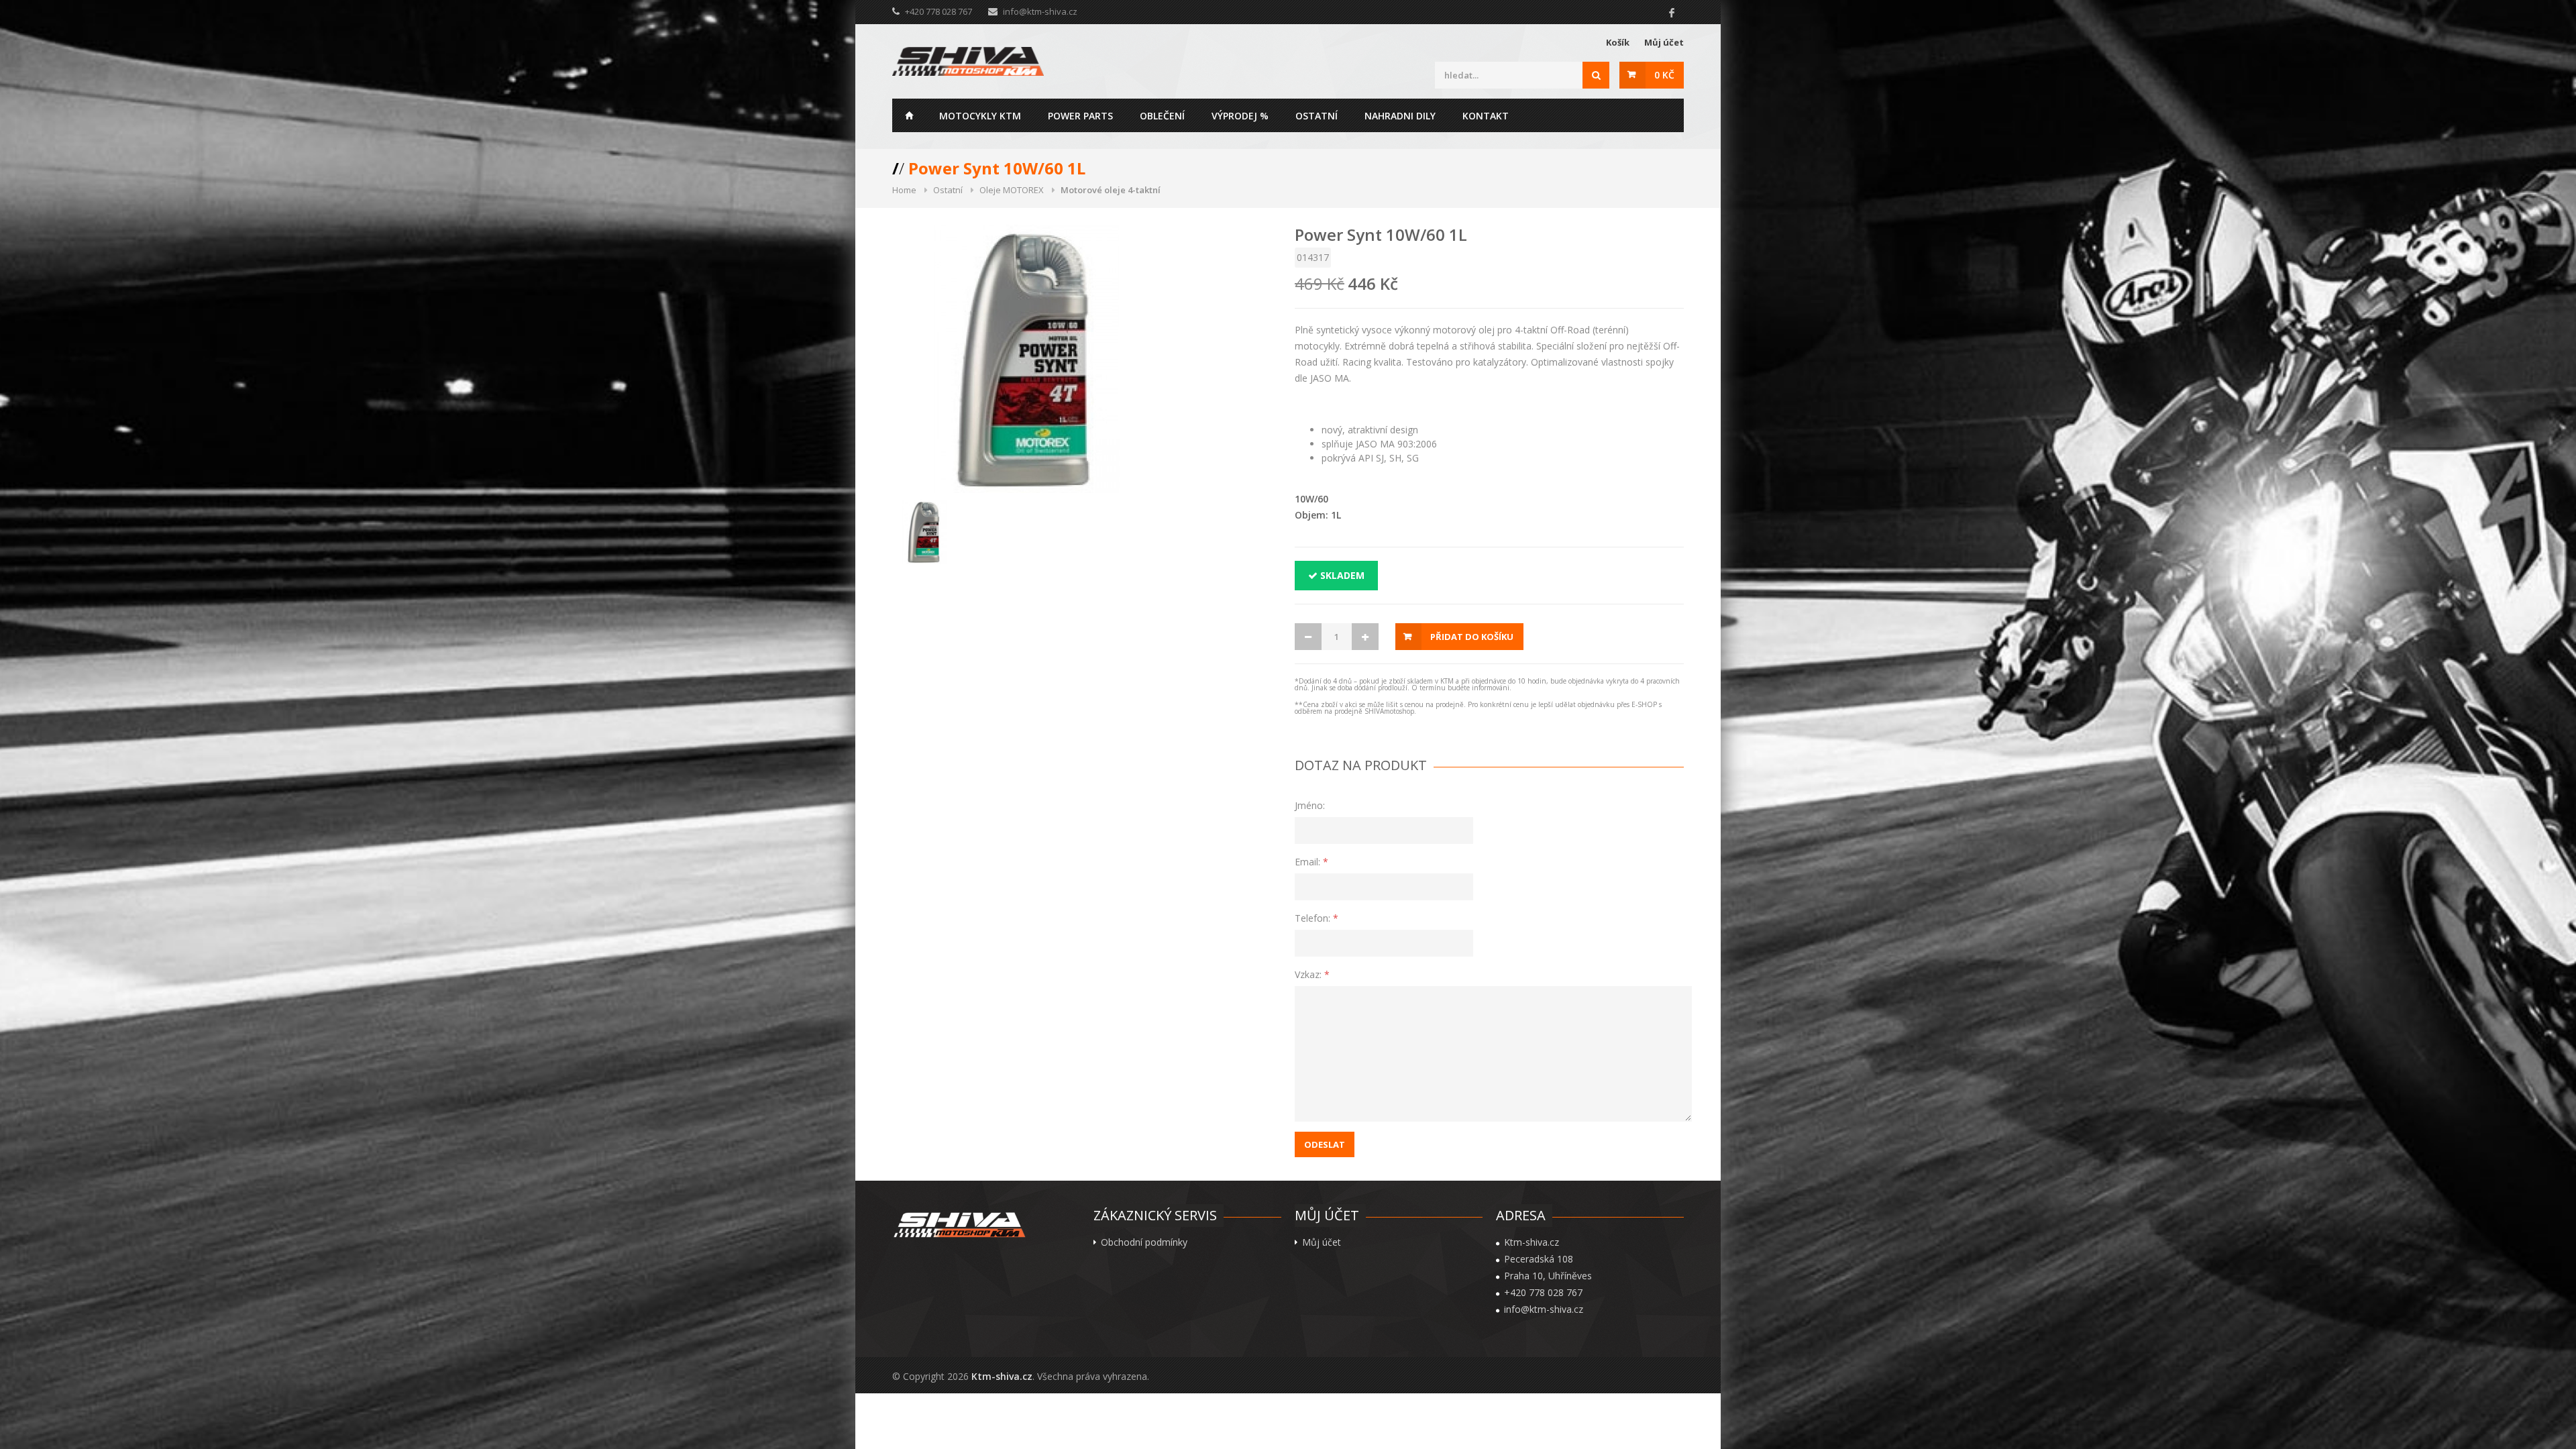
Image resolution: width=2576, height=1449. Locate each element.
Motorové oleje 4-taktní (1111, 190)
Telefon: (1317, 918)
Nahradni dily (1400, 116)
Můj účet (1664, 42)
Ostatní (1317, 116)
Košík (1618, 42)
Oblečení (1162, 116)
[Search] (1596, 75)
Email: (1311, 862)
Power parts (1080, 116)
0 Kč (1664, 75)
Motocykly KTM (980, 116)
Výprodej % (1240, 116)
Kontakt (1486, 116)
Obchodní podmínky (1144, 1242)
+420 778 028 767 (1543, 1293)
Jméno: (1310, 805)
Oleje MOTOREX (1012, 190)
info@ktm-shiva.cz (1040, 11)
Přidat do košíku (1472, 637)
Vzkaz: (1312, 974)
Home (909, 115)
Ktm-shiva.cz (1002, 1376)
